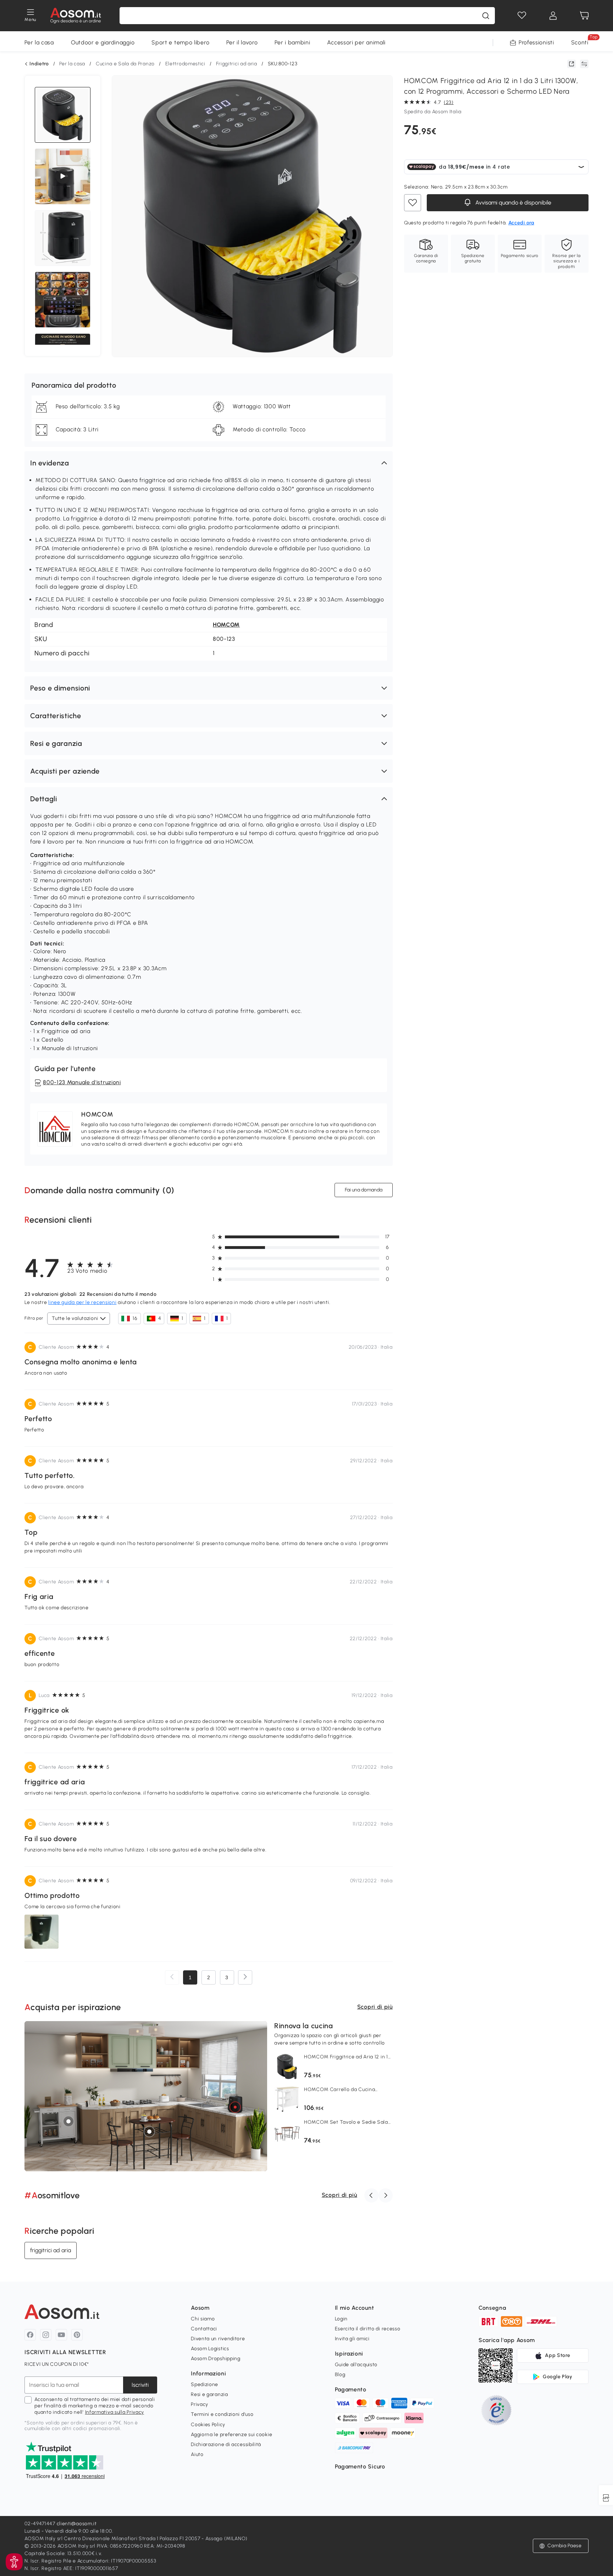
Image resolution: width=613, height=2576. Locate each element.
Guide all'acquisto (356, 2365)
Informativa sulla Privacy (115, 2412)
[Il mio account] (553, 16)
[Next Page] (245, 1977)
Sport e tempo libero (180, 42)
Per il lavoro (242, 42)
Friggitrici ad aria (237, 64)
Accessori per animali (356, 42)
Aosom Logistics (210, 2349)
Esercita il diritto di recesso (368, 2329)
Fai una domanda (364, 1190)
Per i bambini (292, 42)
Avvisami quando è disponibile (513, 203)
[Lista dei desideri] (522, 16)
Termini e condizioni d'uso (222, 2414)
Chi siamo (203, 2319)
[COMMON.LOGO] (76, 16)
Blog (340, 2375)
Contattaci (204, 2329)
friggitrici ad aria (51, 2250)
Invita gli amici (352, 2339)
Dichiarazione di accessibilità (226, 2444)
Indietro (39, 64)
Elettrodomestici (185, 64)
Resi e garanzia (209, 2394)
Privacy (200, 2404)
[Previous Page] (172, 1977)
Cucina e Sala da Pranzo (125, 64)
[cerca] (486, 16)
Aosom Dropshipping (216, 2359)
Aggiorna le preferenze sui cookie (231, 2435)
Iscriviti (140, 2385)
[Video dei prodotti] (63, 176)
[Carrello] (584, 16)
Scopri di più (375, 2007)
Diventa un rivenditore (218, 2339)
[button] (209, 463)
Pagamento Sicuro (360, 2466)
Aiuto (197, 2454)
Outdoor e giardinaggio (103, 42)
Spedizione (205, 2384)
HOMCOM (226, 625)
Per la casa (39, 42)
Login (341, 2319)
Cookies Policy (208, 2425)
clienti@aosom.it (77, 2524)
